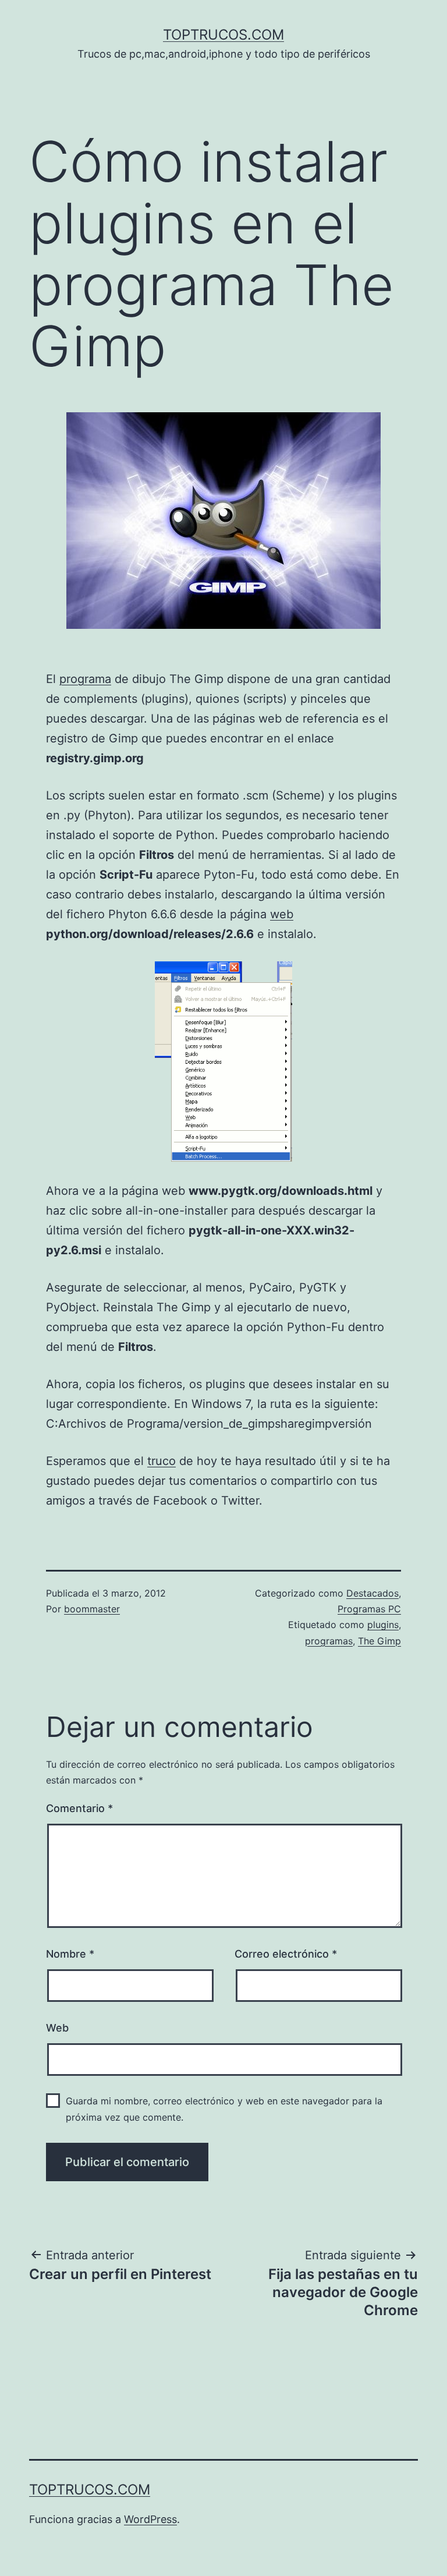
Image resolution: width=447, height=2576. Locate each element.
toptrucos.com (223, 35)
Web (57, 2028)
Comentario (79, 1808)
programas (329, 1641)
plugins (383, 1625)
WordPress (150, 2519)
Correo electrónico (286, 1954)
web (282, 914)
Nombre (70, 1954)
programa (85, 679)
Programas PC (369, 1609)
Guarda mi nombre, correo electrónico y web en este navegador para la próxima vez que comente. (224, 2109)
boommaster (92, 1609)
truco (162, 1461)
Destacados (372, 1593)
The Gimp (379, 1641)
